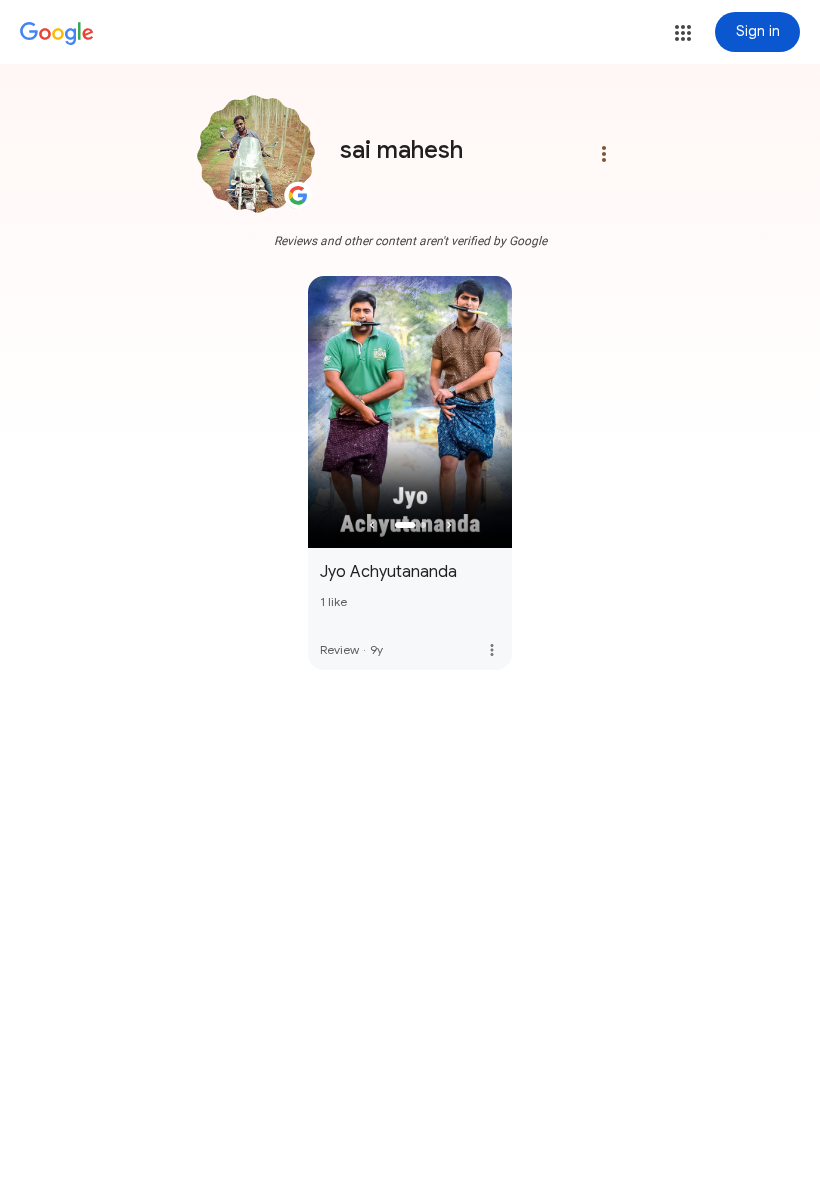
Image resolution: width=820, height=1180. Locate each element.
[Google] (57, 34)
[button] (683, 33)
